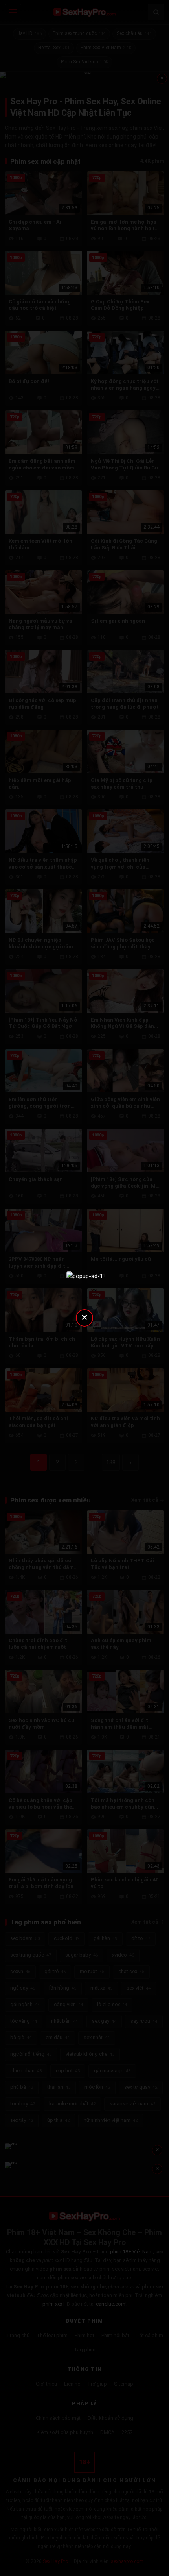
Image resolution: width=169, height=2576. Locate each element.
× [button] (84, 1317)
